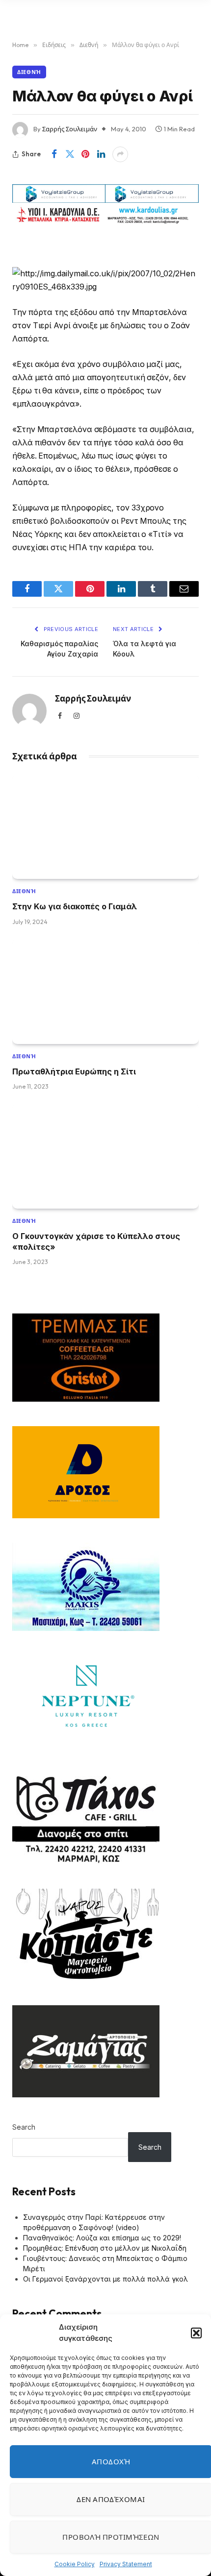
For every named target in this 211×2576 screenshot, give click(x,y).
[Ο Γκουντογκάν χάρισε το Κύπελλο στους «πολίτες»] (105, 1156)
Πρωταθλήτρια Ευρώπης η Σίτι (74, 1071)
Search (24, 2127)
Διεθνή (29, 72)
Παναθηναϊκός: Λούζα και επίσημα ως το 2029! (102, 2238)
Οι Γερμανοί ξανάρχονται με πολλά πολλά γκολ (105, 2279)
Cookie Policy (75, 2564)
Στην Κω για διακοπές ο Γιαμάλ (75, 906)
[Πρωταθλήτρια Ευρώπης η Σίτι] (105, 992)
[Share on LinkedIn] (101, 154)
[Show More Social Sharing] (120, 154)
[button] (196, 2333)
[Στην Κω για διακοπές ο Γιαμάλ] (105, 827)
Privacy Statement (126, 2564)
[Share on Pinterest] (85, 154)
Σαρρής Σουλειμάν (70, 129)
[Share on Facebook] (54, 154)
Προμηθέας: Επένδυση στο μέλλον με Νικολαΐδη (105, 2248)
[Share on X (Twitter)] (70, 154)
